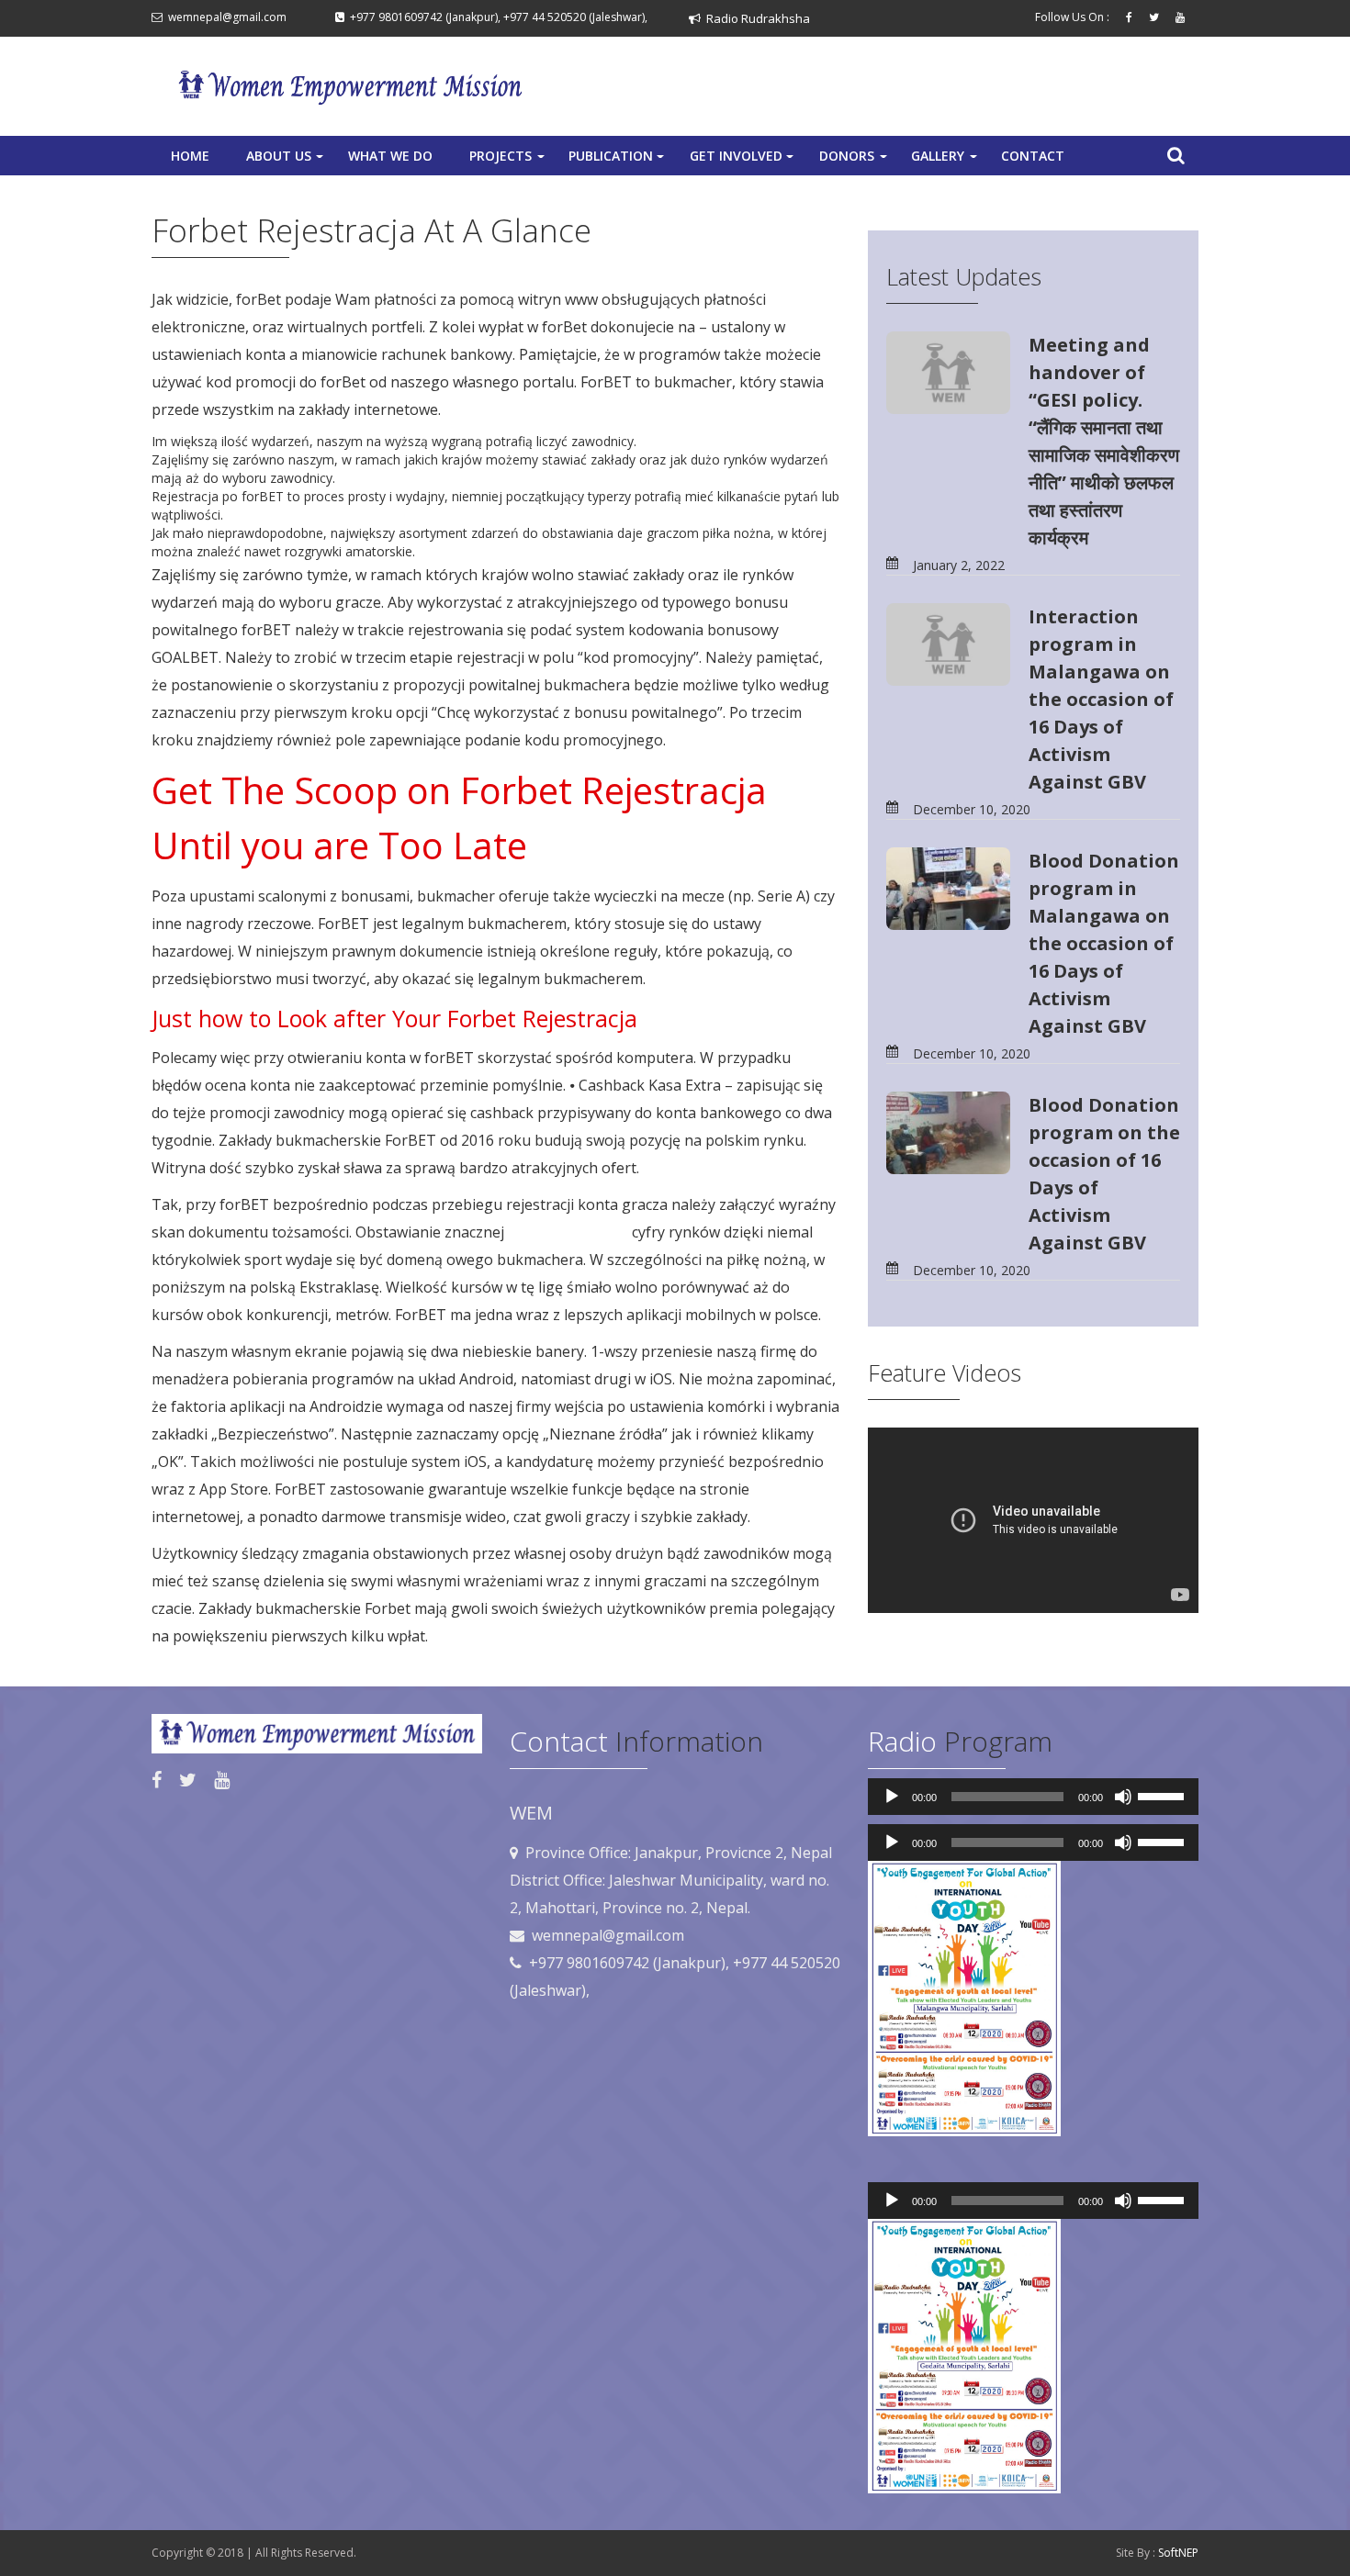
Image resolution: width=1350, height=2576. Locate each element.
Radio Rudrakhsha (755, 18)
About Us (287, 161)
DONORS (855, 161)
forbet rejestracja (568, 1232)
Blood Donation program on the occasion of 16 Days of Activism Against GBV (1104, 1174)
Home (190, 156)
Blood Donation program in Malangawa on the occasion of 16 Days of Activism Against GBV (1104, 943)
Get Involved (743, 161)
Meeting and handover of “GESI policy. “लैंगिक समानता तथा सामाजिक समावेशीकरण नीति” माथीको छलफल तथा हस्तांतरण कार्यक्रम (1104, 441)
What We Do (390, 156)
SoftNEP (1178, 2553)
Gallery (946, 161)
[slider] (1164, 1795)
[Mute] (1123, 1797)
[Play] (892, 1797)
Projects (509, 161)
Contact (1033, 156)
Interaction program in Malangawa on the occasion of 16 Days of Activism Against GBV (1101, 699)
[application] (1033, 1797)
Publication (618, 161)
